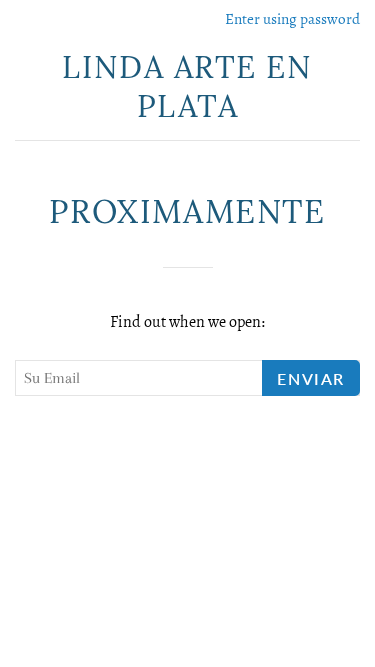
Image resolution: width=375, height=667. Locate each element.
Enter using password (292, 19)
